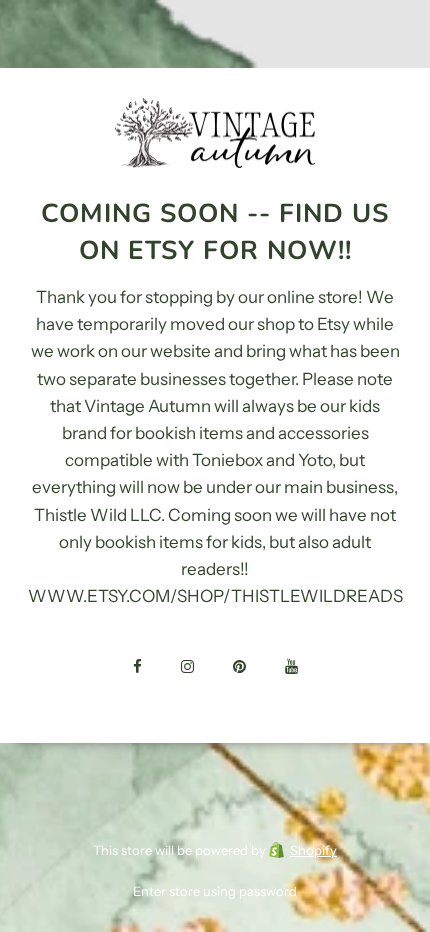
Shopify (313, 850)
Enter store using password (215, 891)
